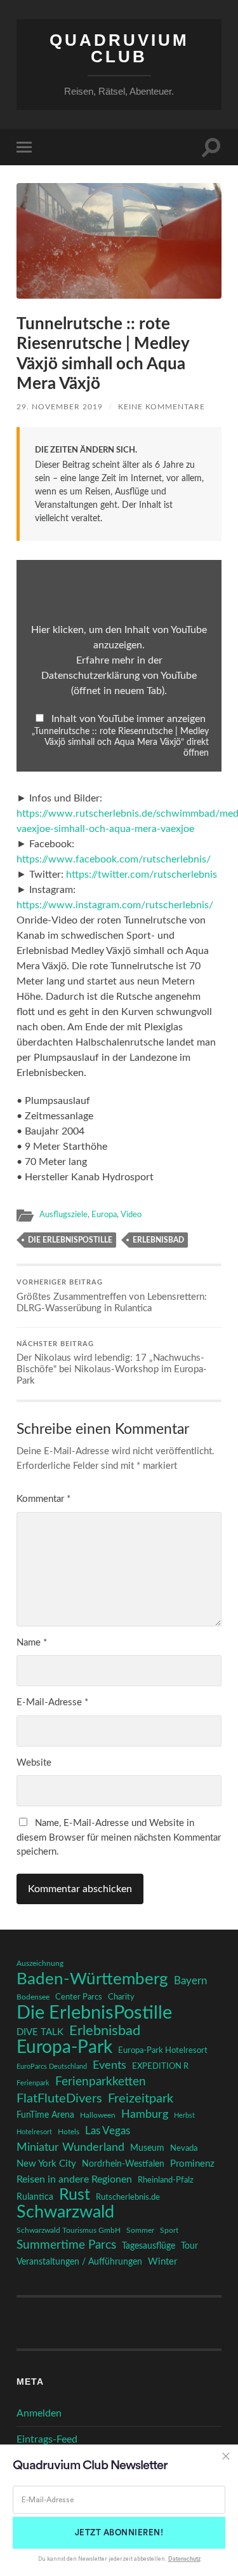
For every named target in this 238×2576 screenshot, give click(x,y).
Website (34, 1763)
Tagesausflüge (149, 2246)
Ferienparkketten (101, 2082)
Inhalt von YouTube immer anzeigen (129, 719)
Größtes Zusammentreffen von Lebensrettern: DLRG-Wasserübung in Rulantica (112, 1296)
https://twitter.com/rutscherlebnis (142, 875)
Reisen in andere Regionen (74, 2179)
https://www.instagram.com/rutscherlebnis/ (115, 905)
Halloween (98, 2116)
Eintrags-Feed (47, 2439)
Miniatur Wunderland (70, 2147)
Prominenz (192, 2164)
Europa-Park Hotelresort (163, 2050)
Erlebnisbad (158, 1240)
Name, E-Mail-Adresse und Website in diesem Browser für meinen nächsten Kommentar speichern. (119, 1837)
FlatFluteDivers (59, 2099)
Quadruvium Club (119, 48)
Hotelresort (34, 2132)
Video (131, 1215)
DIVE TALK (40, 2032)
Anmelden (39, 2413)
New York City (46, 2164)
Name (32, 1643)
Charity (121, 1997)
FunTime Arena (45, 2115)
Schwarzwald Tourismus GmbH (69, 2230)
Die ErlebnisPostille (70, 1240)
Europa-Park (64, 2048)
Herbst (184, 2116)
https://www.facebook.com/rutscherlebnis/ (114, 859)
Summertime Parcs (66, 2245)
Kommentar (43, 1499)
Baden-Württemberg (92, 1979)
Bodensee (33, 1997)
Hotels (69, 2132)
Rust (75, 2195)
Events (109, 2065)
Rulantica (35, 2197)
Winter (162, 2262)
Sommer (140, 2230)
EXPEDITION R (160, 2066)
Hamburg (145, 2115)
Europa (104, 1215)
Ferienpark (33, 2083)
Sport (169, 2230)
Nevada (184, 2148)
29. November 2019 (60, 407)
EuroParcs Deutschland (52, 2067)
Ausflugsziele (63, 1215)
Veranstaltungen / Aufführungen (79, 2262)
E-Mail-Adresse (52, 1702)
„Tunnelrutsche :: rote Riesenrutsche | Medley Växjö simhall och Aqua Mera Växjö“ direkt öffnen (120, 742)
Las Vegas (108, 2131)
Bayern (190, 1981)
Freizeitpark (141, 2099)
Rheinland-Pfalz (166, 2180)
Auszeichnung (40, 1964)
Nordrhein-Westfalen (123, 2164)
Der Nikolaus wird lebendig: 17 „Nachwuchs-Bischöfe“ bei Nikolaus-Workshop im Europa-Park (112, 1364)
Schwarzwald (65, 2212)
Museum (147, 2148)
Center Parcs (79, 1997)
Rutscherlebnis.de (128, 2197)
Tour (189, 2246)
